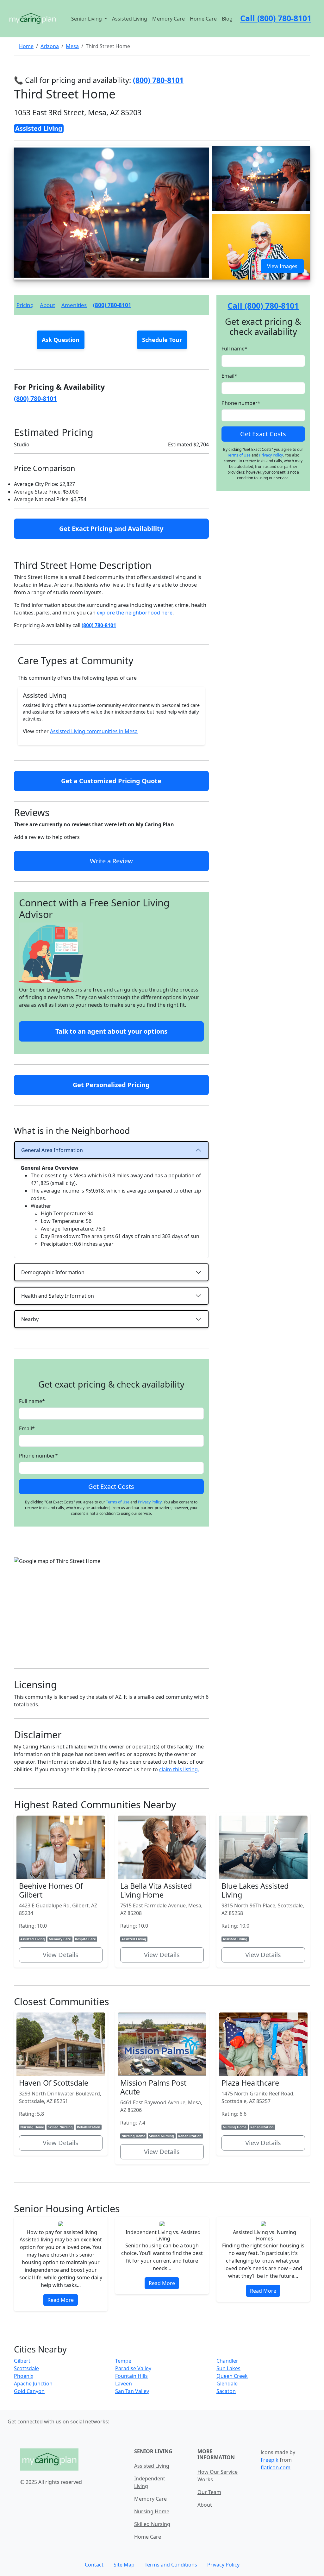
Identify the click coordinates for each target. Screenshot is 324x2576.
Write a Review (111, 861)
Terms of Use (118, 1502)
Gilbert (22, 2361)
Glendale (227, 2384)
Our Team (209, 2492)
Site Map (124, 2565)
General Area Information (52, 1150)
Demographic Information (53, 1272)
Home (26, 46)
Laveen (124, 2384)
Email (27, 1428)
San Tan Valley (132, 2391)
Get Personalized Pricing (111, 1085)
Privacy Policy (150, 1502)
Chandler (227, 2361)
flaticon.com (276, 2467)
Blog (227, 19)
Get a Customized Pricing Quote (111, 781)
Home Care (203, 19)
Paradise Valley (133, 2368)
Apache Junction (33, 2384)
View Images (282, 266)
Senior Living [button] (87, 19)
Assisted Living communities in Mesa (94, 731)
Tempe (123, 2361)
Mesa (72, 46)
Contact (94, 2565)
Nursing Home (152, 2511)
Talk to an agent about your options (111, 1031)
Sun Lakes (228, 2368)
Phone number (38, 1456)
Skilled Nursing (152, 2524)
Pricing (25, 305)
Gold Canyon (29, 2391)
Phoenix (24, 2376)
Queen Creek (232, 2376)
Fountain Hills (131, 2376)
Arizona (50, 46)
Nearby (30, 1319)
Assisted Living (130, 19)
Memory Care (168, 19)
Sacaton (226, 2391)
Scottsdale (26, 2368)
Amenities (74, 305)
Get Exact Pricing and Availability (111, 529)
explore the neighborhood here (135, 613)
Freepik (270, 2460)
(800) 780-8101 (112, 305)
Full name (32, 1401)
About (47, 305)
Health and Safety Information (58, 1296)
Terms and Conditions (171, 2565)
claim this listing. (179, 1769)
